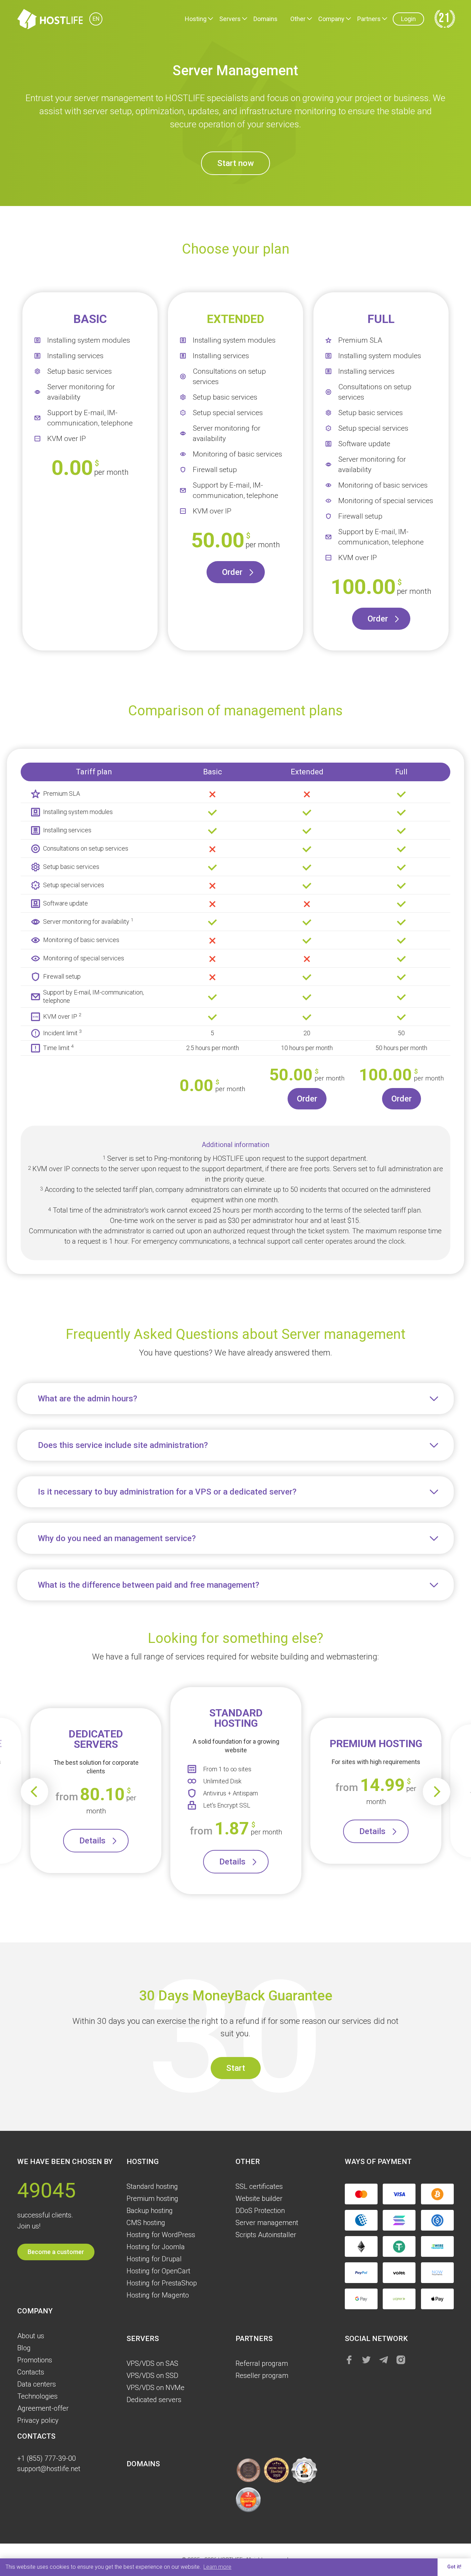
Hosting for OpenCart (158, 2271)
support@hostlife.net (49, 2469)
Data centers (37, 2384)
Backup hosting (150, 2211)
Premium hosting (152, 2198)
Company (331, 19)
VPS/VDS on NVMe (156, 2388)
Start (236, 2068)
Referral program (262, 2363)
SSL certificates (259, 2186)
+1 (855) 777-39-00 (47, 2458)
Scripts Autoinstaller (266, 2235)
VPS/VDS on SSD (152, 2376)
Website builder (259, 2198)
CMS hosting (146, 2223)
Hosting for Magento (158, 2295)
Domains (265, 19)
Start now (235, 163)
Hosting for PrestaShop (162, 2283)
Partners (369, 19)
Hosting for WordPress (161, 2235)
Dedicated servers (154, 2400)
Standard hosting (152, 2186)
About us (31, 2336)
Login (408, 19)
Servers (230, 19)
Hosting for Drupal (154, 2259)
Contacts (31, 2372)
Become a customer (56, 2252)
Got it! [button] (454, 2567)
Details (92, 1841)
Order (232, 572)
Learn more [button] (217, 2567)
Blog (24, 2348)
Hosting (196, 19)
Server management (267, 2223)
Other (298, 19)
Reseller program (262, 2376)
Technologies (37, 2396)
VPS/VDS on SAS (152, 2363)
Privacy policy (38, 2420)
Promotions (35, 2360)
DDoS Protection (260, 2211)
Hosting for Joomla (156, 2247)
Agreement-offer (43, 2408)
